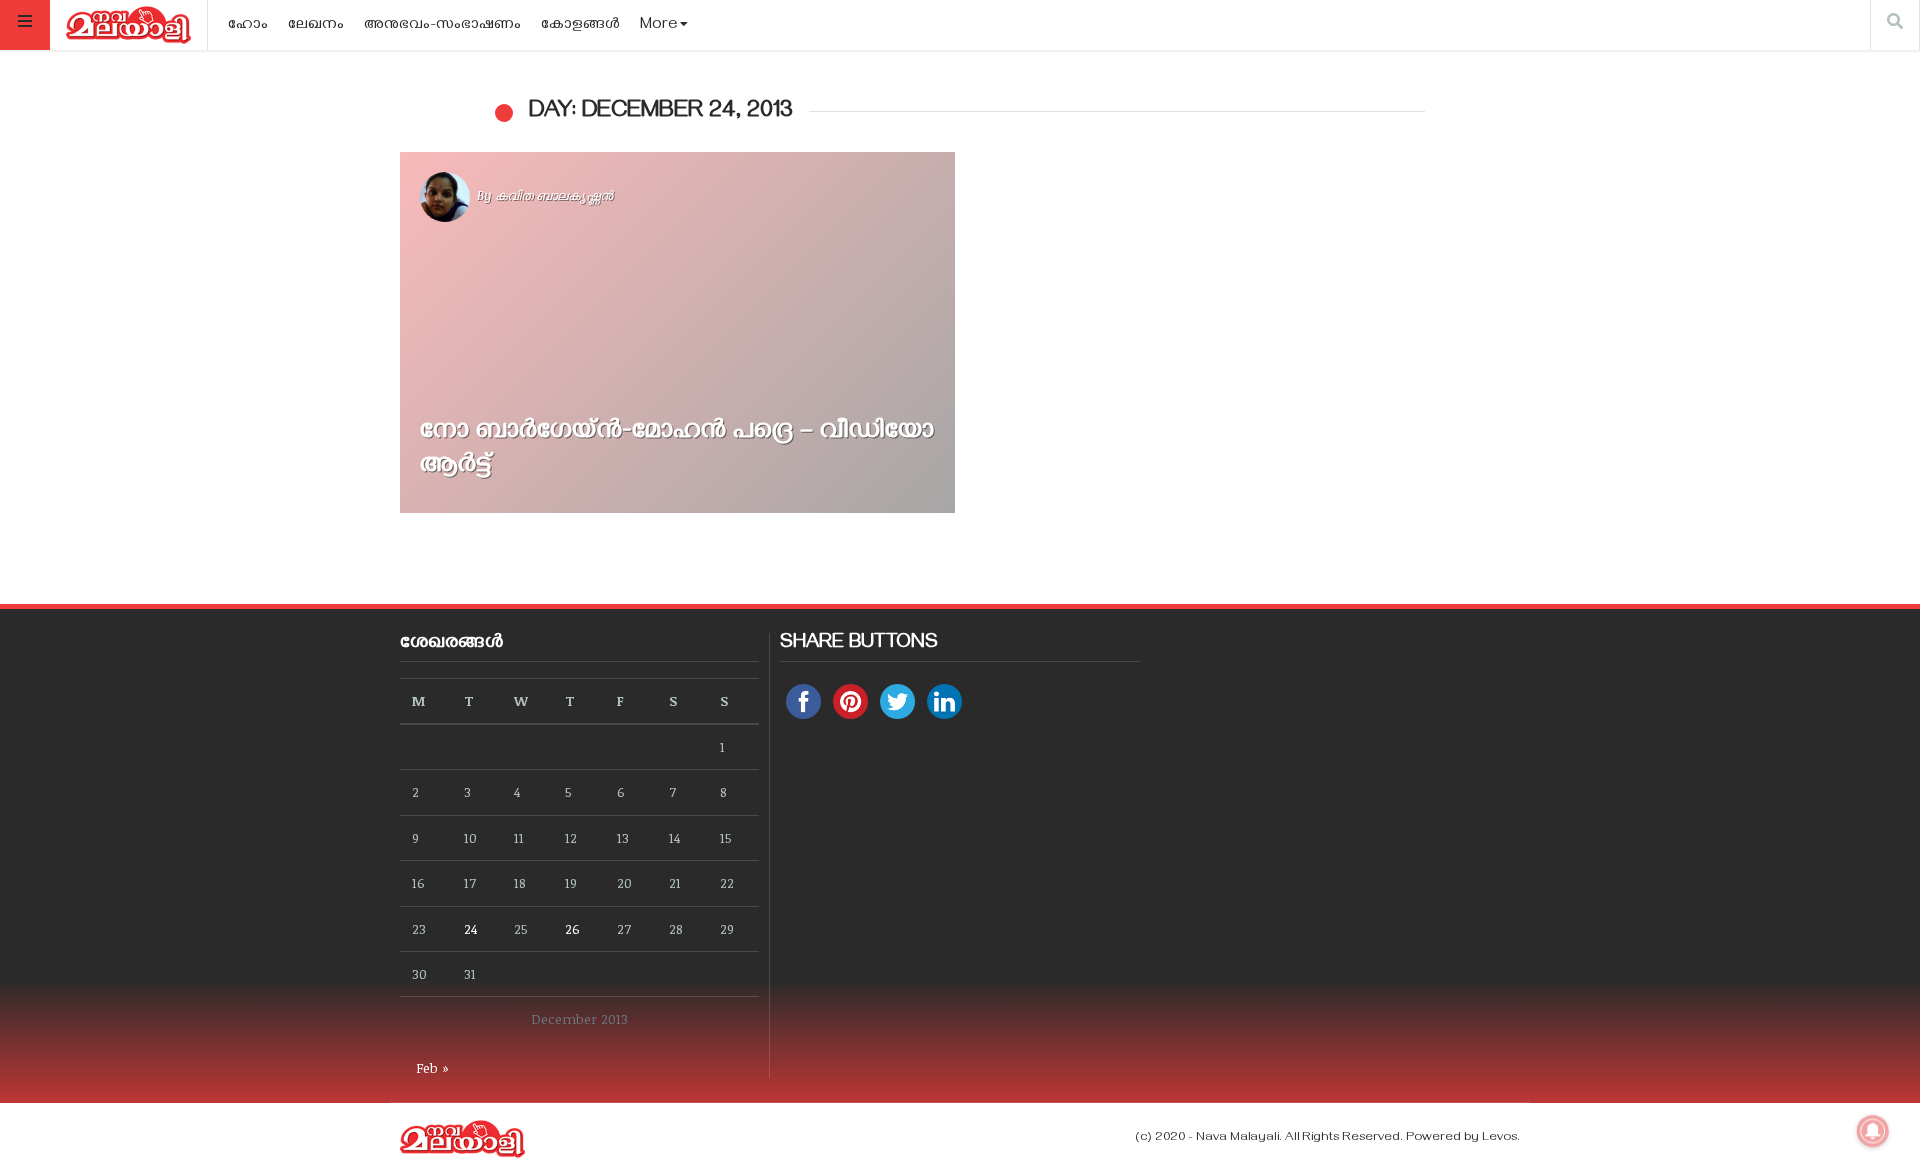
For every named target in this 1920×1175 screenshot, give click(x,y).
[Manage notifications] (1873, 1131)
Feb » (432, 1067)
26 (572, 928)
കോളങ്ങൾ (580, 26)
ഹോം (248, 26)
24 (470, 928)
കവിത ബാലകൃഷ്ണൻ (554, 195)
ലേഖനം (316, 26)
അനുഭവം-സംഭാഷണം (442, 26)
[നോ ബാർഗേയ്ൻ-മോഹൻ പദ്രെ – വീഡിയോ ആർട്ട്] (677, 332)
